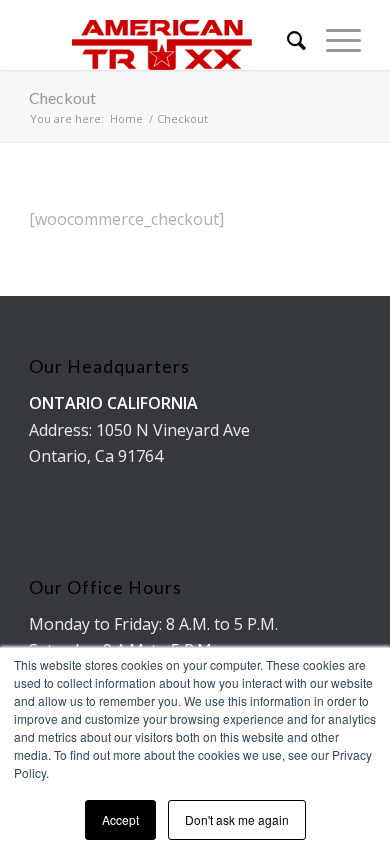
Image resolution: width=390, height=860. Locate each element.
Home (126, 118)
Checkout (62, 97)
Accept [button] (120, 819)
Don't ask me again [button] (237, 819)
